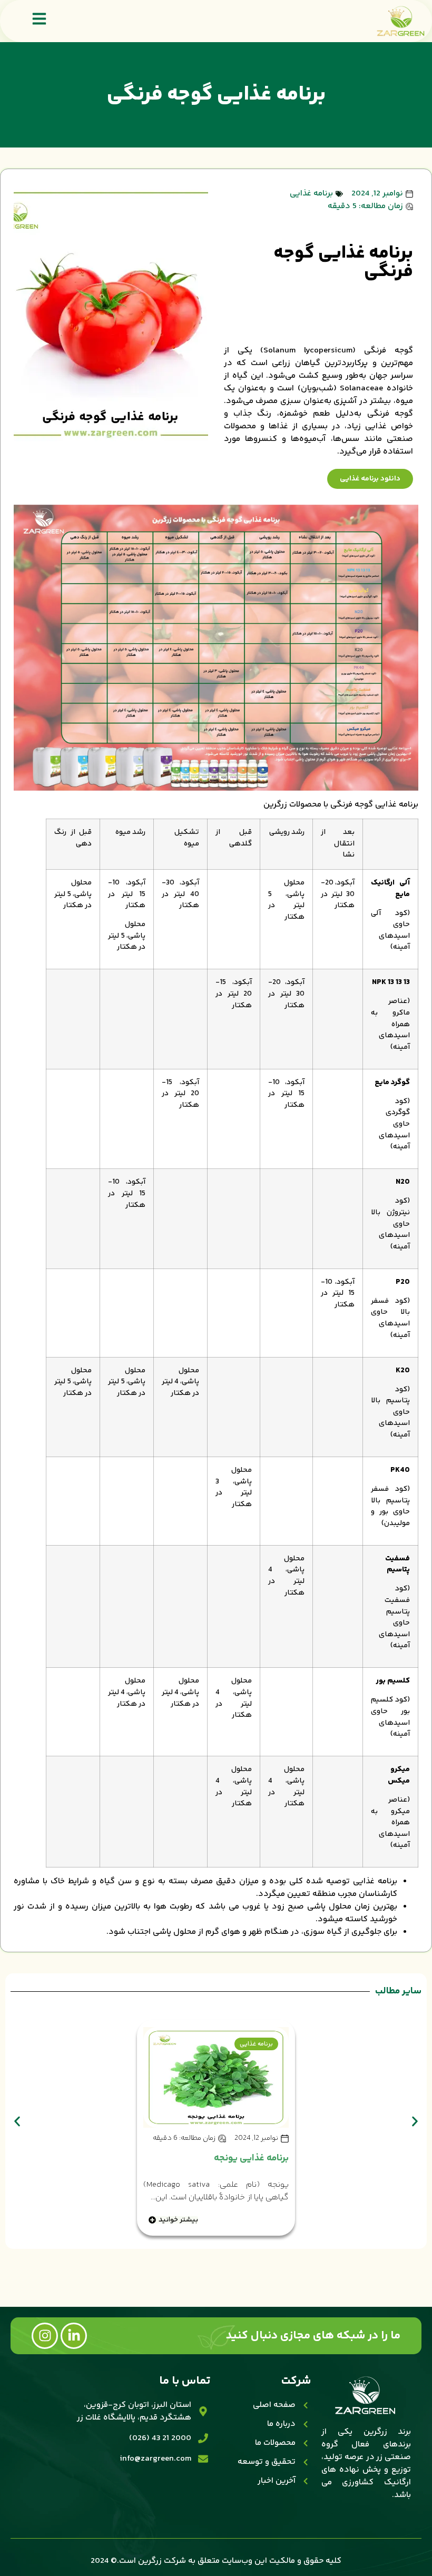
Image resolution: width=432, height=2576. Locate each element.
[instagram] (45, 2336)
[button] (17, 2121)
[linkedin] (74, 2336)
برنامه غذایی (311, 194)
